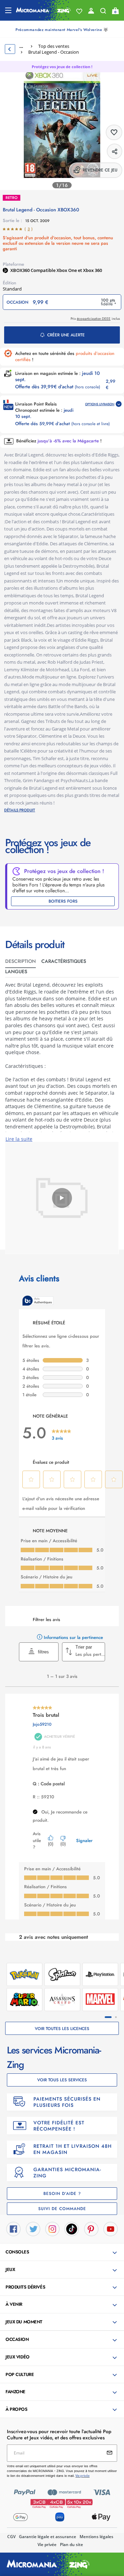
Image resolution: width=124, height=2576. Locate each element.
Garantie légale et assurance (48, 2537)
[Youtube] (111, 2229)
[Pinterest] (91, 2229)
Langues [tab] (16, 971)
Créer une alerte (66, 335)
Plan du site (71, 2545)
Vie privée (47, 2545)
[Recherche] (103, 12)
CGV (11, 2537)
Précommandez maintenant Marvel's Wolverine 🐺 (62, 30)
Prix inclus (95, 319)
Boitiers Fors (63, 901)
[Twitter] (33, 2229)
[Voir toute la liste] (79, 11)
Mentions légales (96, 2537)
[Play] (62, 1198)
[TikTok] (72, 2229)
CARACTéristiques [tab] (64, 961)
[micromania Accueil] (43, 10)
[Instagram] (52, 2229)
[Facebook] (13, 2229)
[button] (63, 2252)
